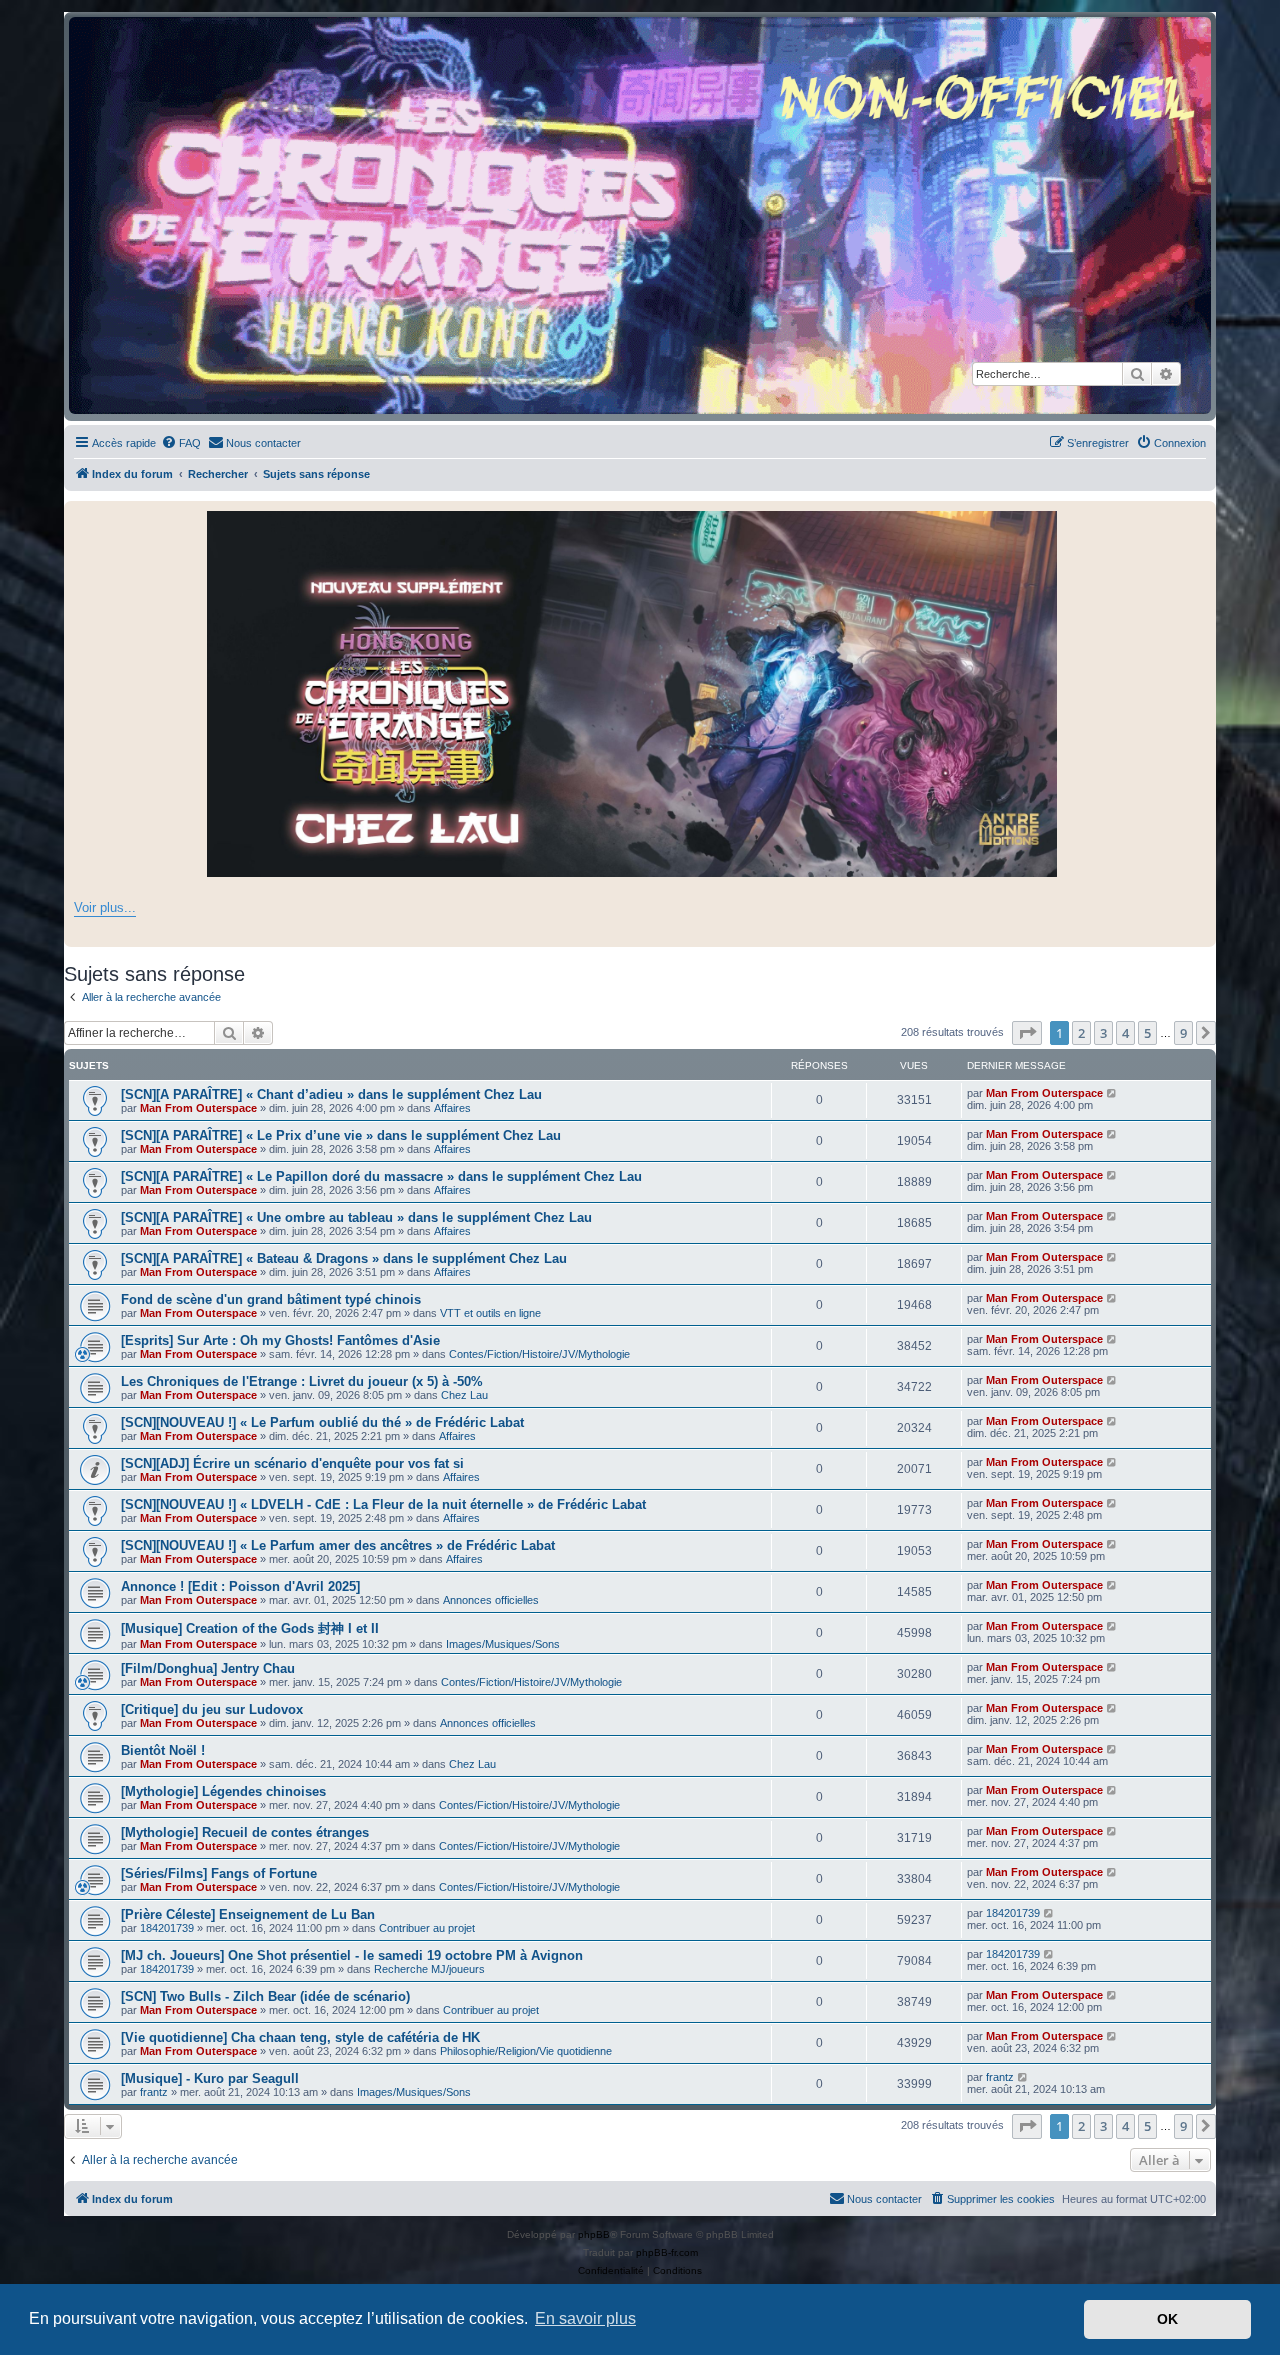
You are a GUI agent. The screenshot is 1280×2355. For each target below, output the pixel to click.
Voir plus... (105, 907)
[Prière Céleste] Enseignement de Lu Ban (248, 1914)
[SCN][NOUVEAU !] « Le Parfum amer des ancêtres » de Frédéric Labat (338, 1545)
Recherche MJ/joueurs (429, 1969)
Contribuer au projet (427, 1928)
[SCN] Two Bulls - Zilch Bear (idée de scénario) (265, 1996)
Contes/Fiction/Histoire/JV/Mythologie (539, 1354)
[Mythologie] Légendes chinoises (223, 1791)
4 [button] (1125, 1033)
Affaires (452, 1108)
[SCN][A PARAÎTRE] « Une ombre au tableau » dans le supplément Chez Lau (356, 1217)
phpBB (594, 2234)
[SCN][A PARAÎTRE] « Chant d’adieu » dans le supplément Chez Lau (331, 1094)
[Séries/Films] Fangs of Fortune (219, 1873)
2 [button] (1081, 1033)
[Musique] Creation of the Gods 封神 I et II (250, 1628)
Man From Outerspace (198, 1108)
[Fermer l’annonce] (1200, 517)
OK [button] (1167, 2319)
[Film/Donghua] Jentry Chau (208, 1668)
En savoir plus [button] (585, 2318)
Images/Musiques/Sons (503, 1644)
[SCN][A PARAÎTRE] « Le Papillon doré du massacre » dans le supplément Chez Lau (381, 1176)
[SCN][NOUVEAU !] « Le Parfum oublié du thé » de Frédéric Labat (322, 1422)
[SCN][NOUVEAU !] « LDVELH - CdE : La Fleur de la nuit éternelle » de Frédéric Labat (383, 1504)
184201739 (167, 1928)
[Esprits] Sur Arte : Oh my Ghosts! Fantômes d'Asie (280, 1340)
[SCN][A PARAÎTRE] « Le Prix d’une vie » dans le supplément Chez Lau (341, 1135)
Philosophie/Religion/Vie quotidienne (526, 2051)
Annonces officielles (491, 1600)
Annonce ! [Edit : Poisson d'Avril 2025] (240, 1586)
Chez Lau (464, 1395)
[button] (1027, 1033)
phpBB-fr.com (667, 2252)
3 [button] (1103, 1033)
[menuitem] (181, 443)
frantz (154, 2092)
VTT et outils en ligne (490, 1313)
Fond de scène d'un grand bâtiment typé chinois (271, 1299)
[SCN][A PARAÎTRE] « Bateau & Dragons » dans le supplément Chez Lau (344, 1258)
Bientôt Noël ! (163, 1750)
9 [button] (1183, 1033)
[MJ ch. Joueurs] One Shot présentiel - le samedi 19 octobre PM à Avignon (352, 1955)
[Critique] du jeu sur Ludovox (212, 1709)
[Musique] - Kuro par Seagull (210, 2078)
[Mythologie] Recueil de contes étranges (245, 1832)
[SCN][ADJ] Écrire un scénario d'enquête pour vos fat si (292, 1463)
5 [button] (1147, 1033)
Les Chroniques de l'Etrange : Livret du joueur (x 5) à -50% (302, 1381)
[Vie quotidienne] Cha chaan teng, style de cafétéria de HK (300, 2037)
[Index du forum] (640, 215)
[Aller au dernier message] (1112, 1093)
